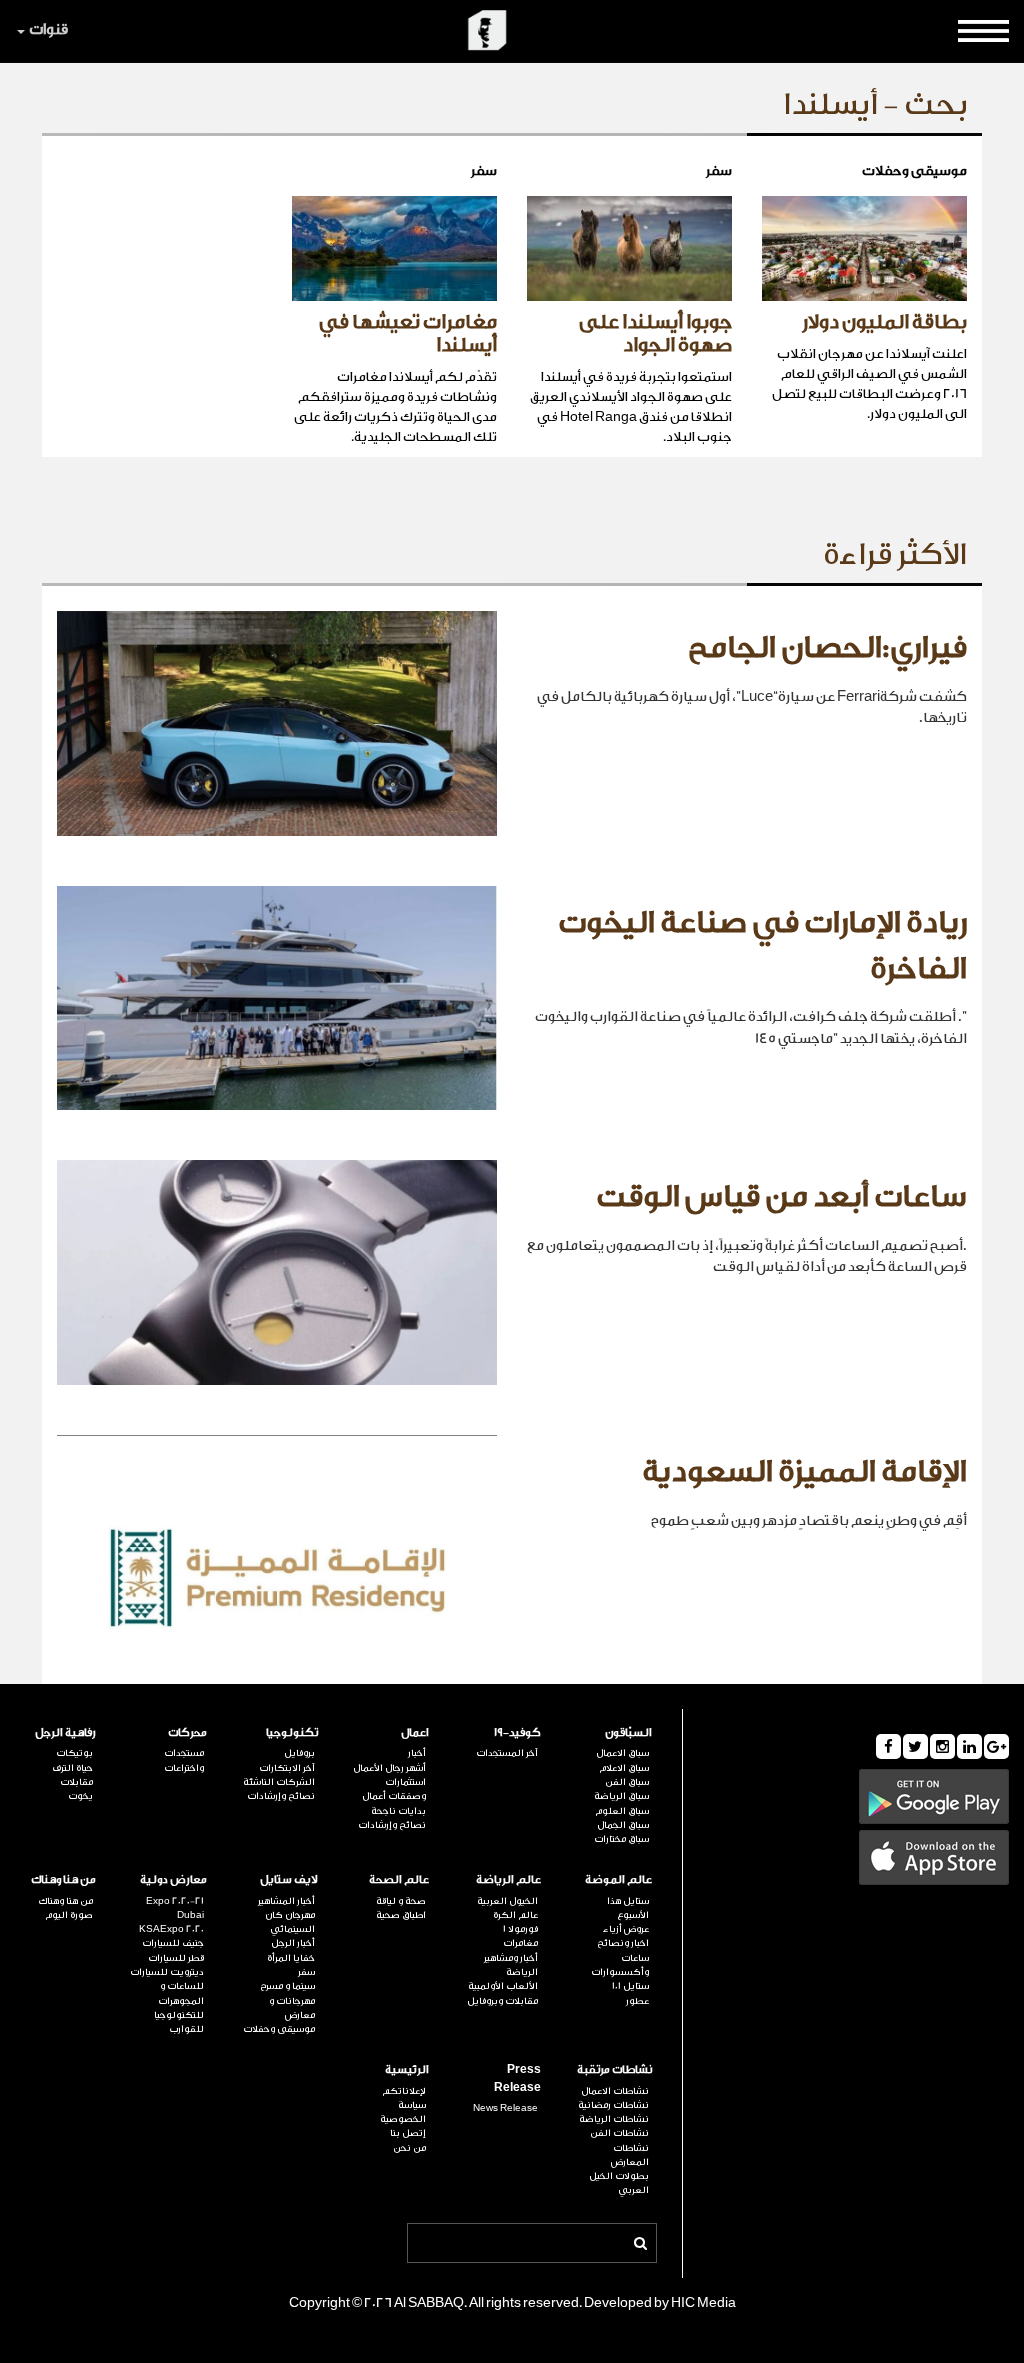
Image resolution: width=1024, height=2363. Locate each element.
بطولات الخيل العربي (619, 2183)
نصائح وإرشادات (392, 1825)
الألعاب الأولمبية (502, 1986)
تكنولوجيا (292, 1732)
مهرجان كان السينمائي (290, 1922)
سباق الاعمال (622, 1753)
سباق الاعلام (624, 1768)
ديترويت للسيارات (167, 1972)
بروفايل (299, 1753)
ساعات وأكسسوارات (620, 1965)
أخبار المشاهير (286, 1901)
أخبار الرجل (293, 1943)
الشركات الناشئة (279, 1782)
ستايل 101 (630, 1986)
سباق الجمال (623, 1825)
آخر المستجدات (506, 1753)
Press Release (517, 2078)
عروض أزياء (626, 1929)
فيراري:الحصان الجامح (827, 648)
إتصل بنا (408, 2133)
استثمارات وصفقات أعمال (394, 1789)
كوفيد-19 (517, 1732)
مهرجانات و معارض (292, 2008)
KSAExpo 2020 (171, 1929)
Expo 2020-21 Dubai (175, 1908)
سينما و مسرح (287, 1986)
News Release (505, 2108)
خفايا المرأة (291, 1958)
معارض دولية (173, 1879)
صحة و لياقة (401, 1901)
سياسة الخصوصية (403, 2112)
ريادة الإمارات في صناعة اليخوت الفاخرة (762, 946)
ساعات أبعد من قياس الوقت (781, 1197)
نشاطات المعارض (630, 2155)
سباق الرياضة (621, 1796)
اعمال (415, 1732)
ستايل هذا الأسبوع (628, 1908)
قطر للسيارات (176, 1958)
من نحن (409, 2148)
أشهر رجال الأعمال (389, 1768)
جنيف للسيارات (173, 1943)
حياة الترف (72, 1768)
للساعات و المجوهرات (181, 1993)
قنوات (48, 29)
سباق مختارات (621, 1839)
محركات (187, 1732)
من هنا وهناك (63, 1879)
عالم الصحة (399, 1879)
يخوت (80, 1796)
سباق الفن (627, 1782)
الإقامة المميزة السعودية (804, 1472)
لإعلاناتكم (404, 2091)
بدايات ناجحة (398, 1811)
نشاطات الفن (619, 2133)
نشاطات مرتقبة (614, 2069)
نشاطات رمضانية (613, 2105)
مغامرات (520, 1943)
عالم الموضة (618, 1879)
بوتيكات (74, 1753)
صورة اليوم (69, 1915)
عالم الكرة (515, 1915)
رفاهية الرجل (65, 1732)
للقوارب (186, 2029)
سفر (306, 1972)
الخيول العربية (507, 1901)
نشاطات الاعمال (615, 2091)
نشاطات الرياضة (614, 2119)
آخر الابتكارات (287, 1768)
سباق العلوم (622, 1811)
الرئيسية (407, 2069)
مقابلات (76, 1782)
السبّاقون (628, 1732)
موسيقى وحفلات (279, 2029)
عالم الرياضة (508, 1879)
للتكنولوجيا (179, 2015)
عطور (637, 2001)
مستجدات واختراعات (184, 1760)
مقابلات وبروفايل (502, 2001)
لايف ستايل (289, 1879)
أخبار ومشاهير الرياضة (510, 1965)
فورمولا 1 (520, 1929)
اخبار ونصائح (623, 1943)
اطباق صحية (401, 1915)
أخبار (417, 1753)
